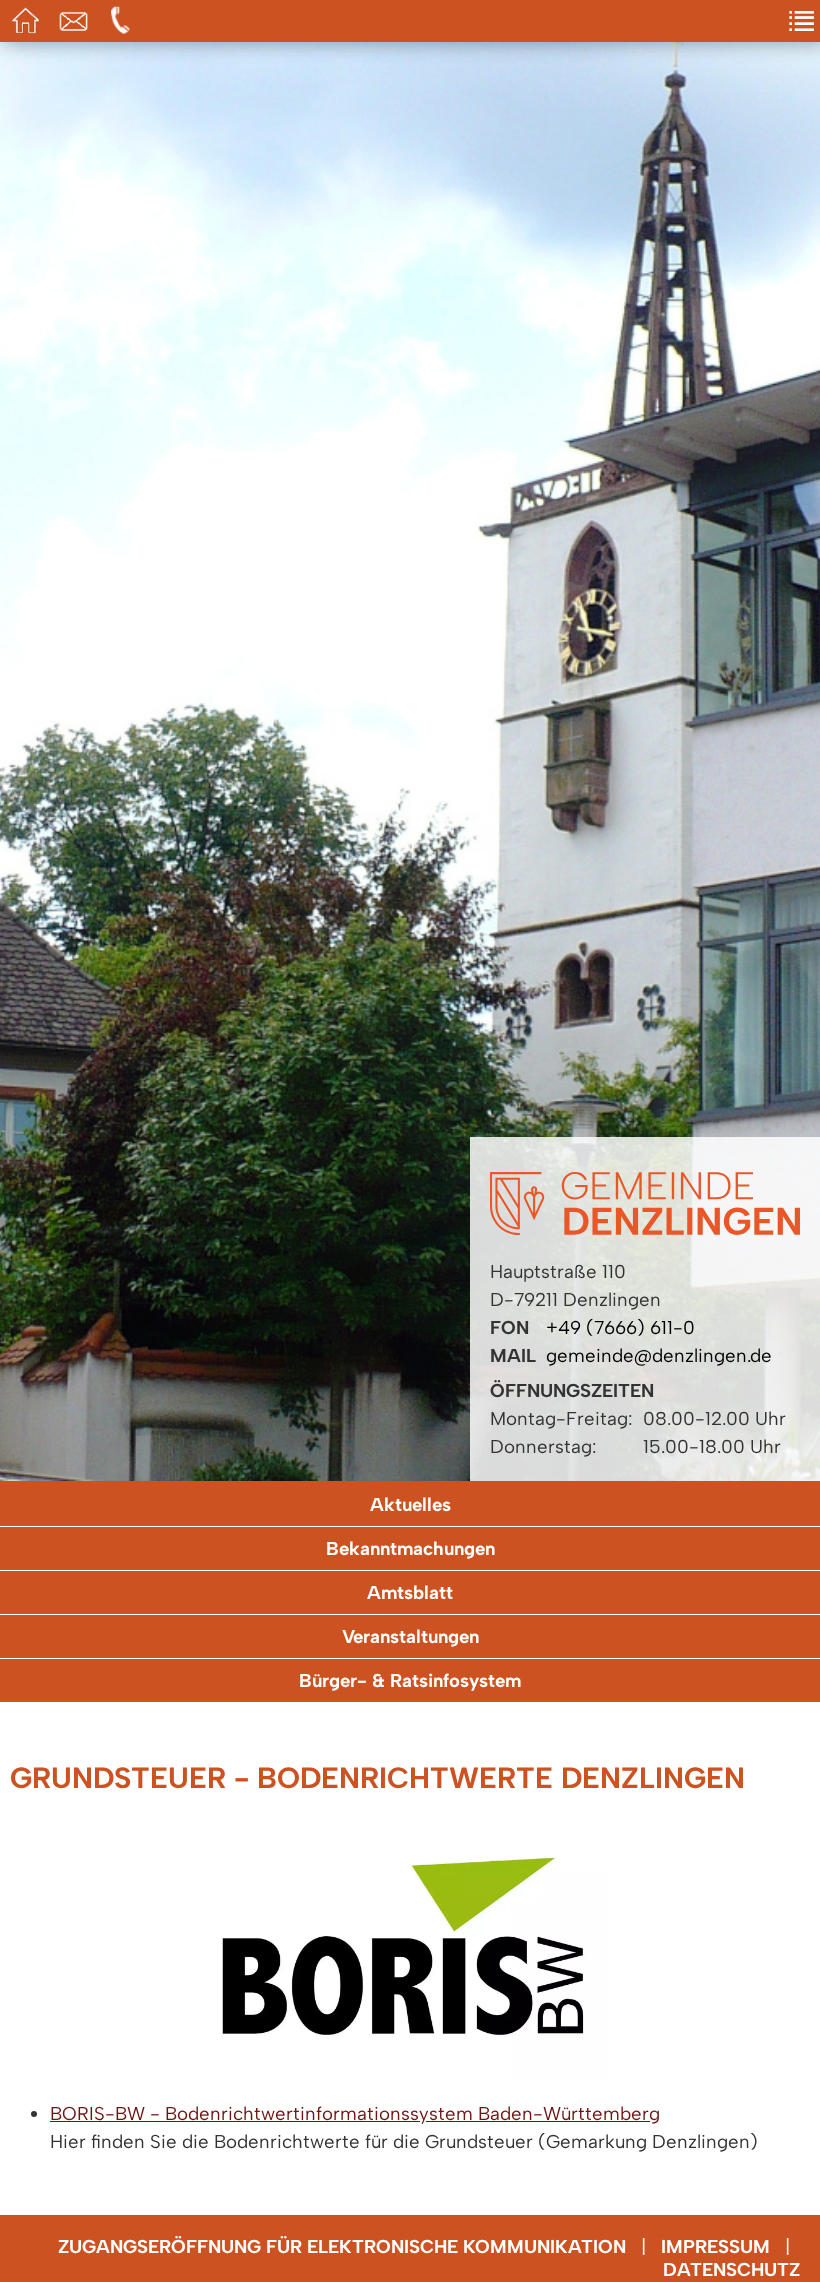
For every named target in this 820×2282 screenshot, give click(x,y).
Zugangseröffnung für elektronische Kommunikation (342, 2246)
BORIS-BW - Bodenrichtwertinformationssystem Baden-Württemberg (355, 2113)
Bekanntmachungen (410, 1548)
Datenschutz (731, 2269)
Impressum (715, 2246)
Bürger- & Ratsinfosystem (410, 1680)
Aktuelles (410, 1504)
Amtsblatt (410, 1592)
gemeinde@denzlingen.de (659, 1355)
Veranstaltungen (410, 1636)
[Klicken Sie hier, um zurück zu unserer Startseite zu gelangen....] (645, 1228)
